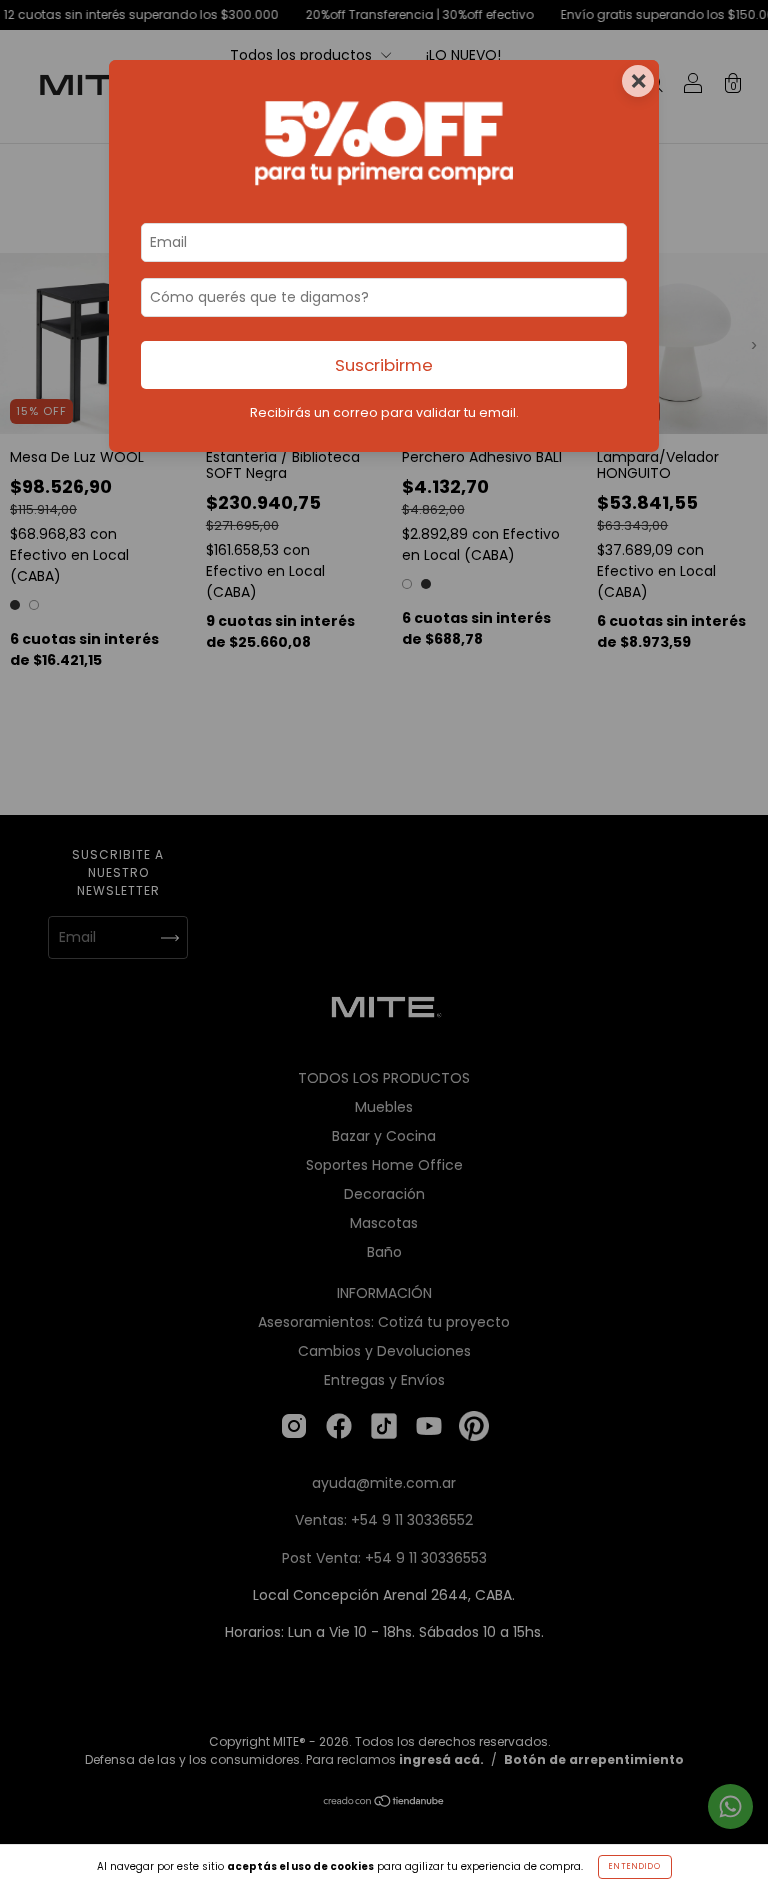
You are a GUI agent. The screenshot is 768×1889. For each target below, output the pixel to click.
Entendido (635, 1866)
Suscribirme (384, 365)
